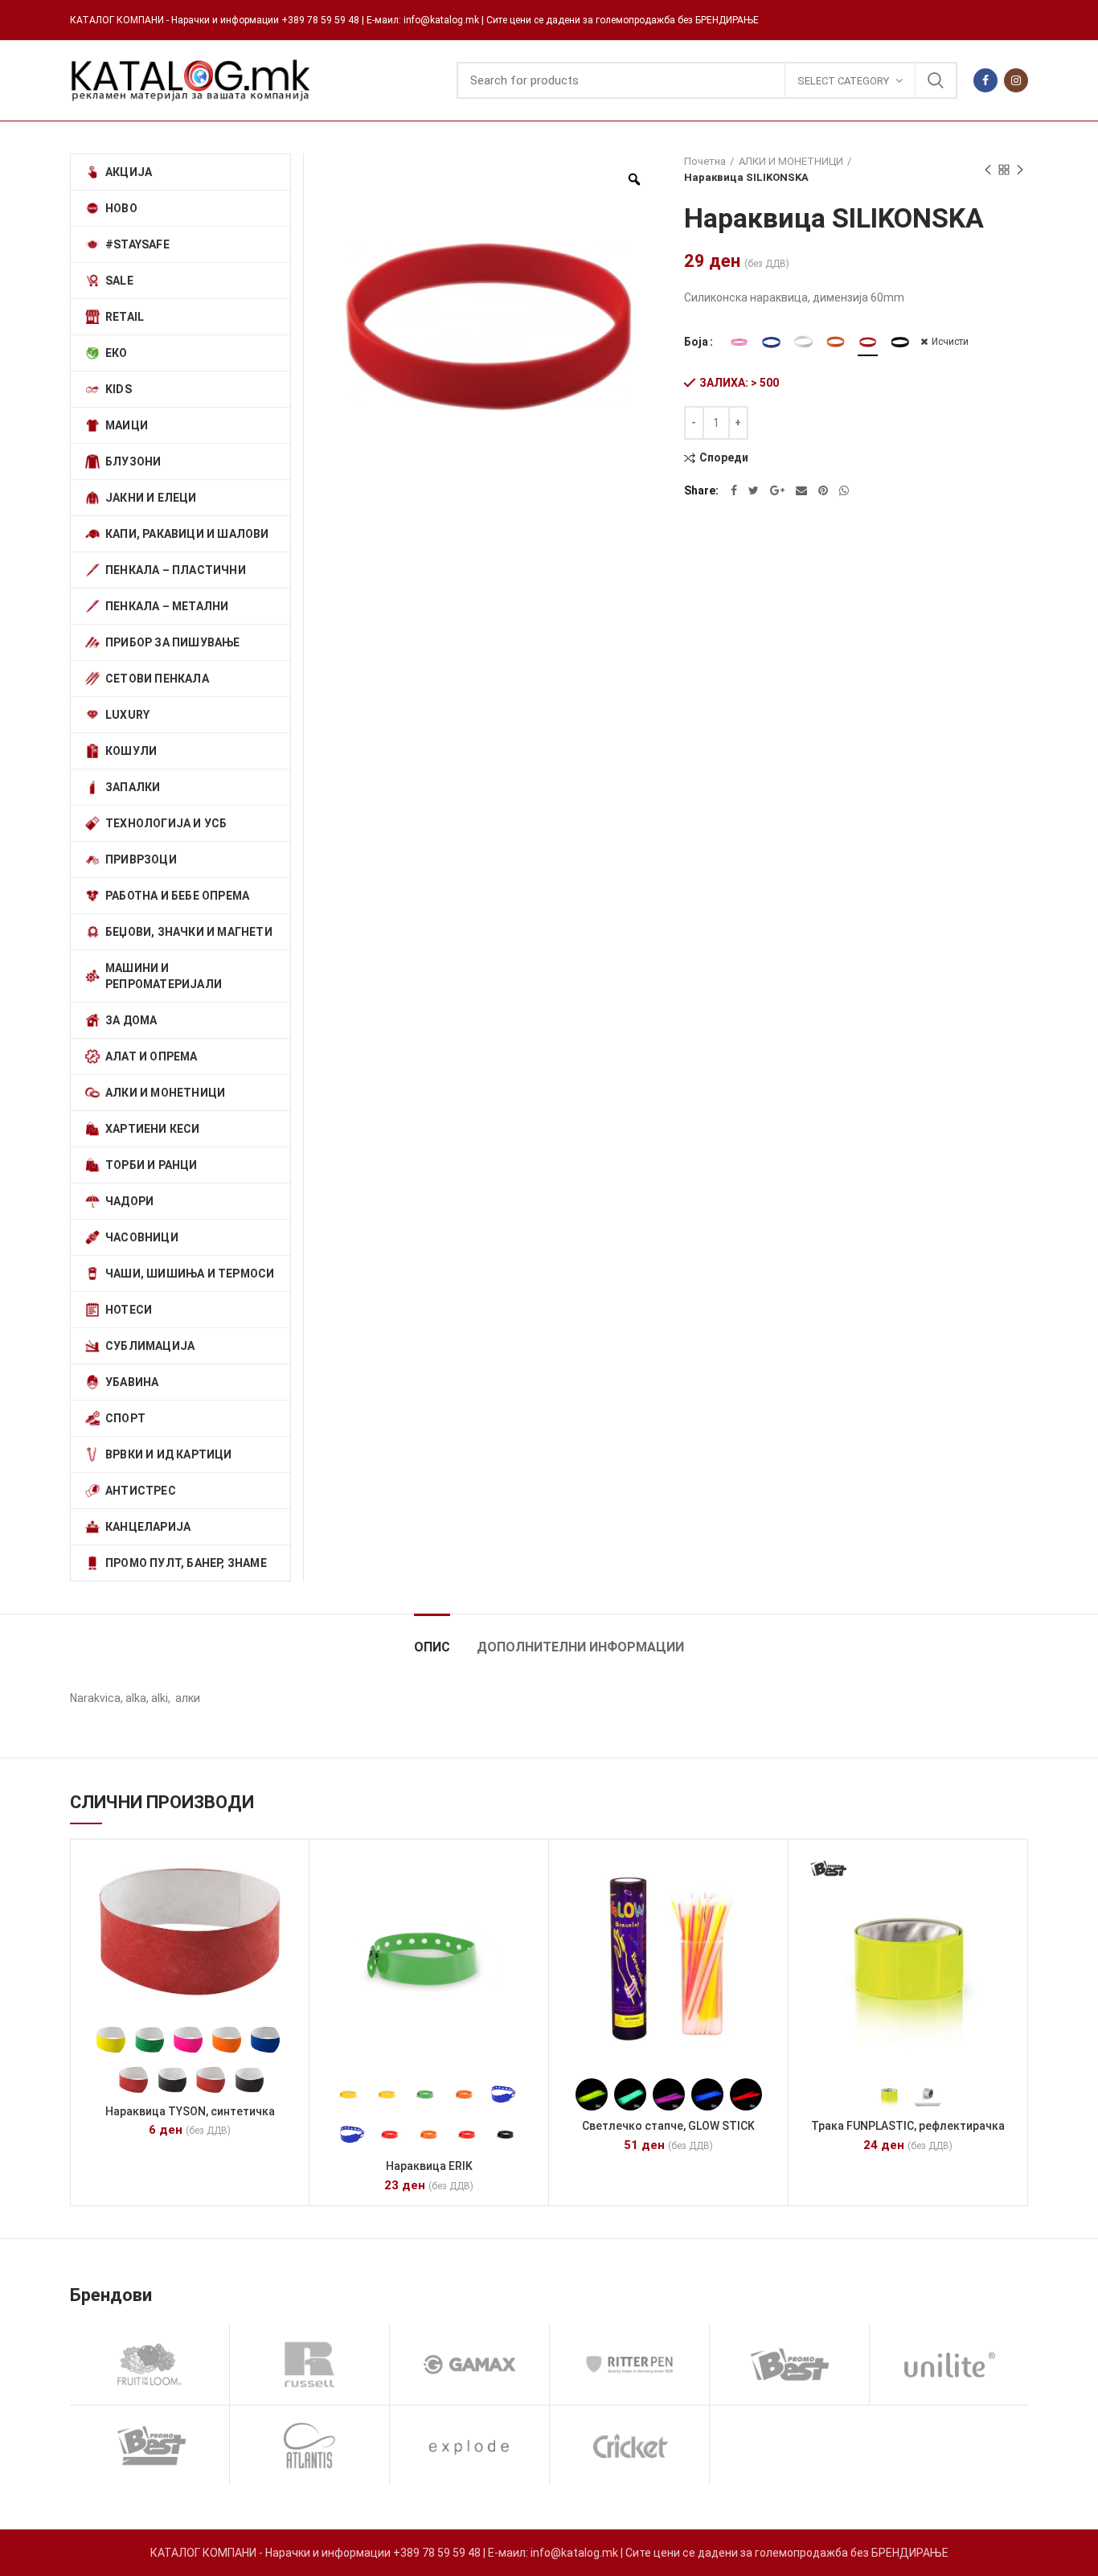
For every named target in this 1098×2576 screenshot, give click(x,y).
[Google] (777, 490)
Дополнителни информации (580, 1647)
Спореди (724, 458)
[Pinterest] (823, 490)
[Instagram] (1016, 80)
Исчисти (950, 342)
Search (936, 80)
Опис (432, 1647)
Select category (843, 81)
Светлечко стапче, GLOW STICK (668, 2126)
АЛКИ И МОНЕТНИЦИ (791, 161)
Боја (696, 342)
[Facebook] (985, 80)
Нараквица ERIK (429, 2166)
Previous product (988, 170)
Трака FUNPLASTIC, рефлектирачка (908, 2126)
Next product (1020, 170)
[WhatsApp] (844, 490)
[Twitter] (754, 490)
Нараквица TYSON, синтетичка (190, 2111)
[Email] (801, 490)
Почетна (705, 161)
